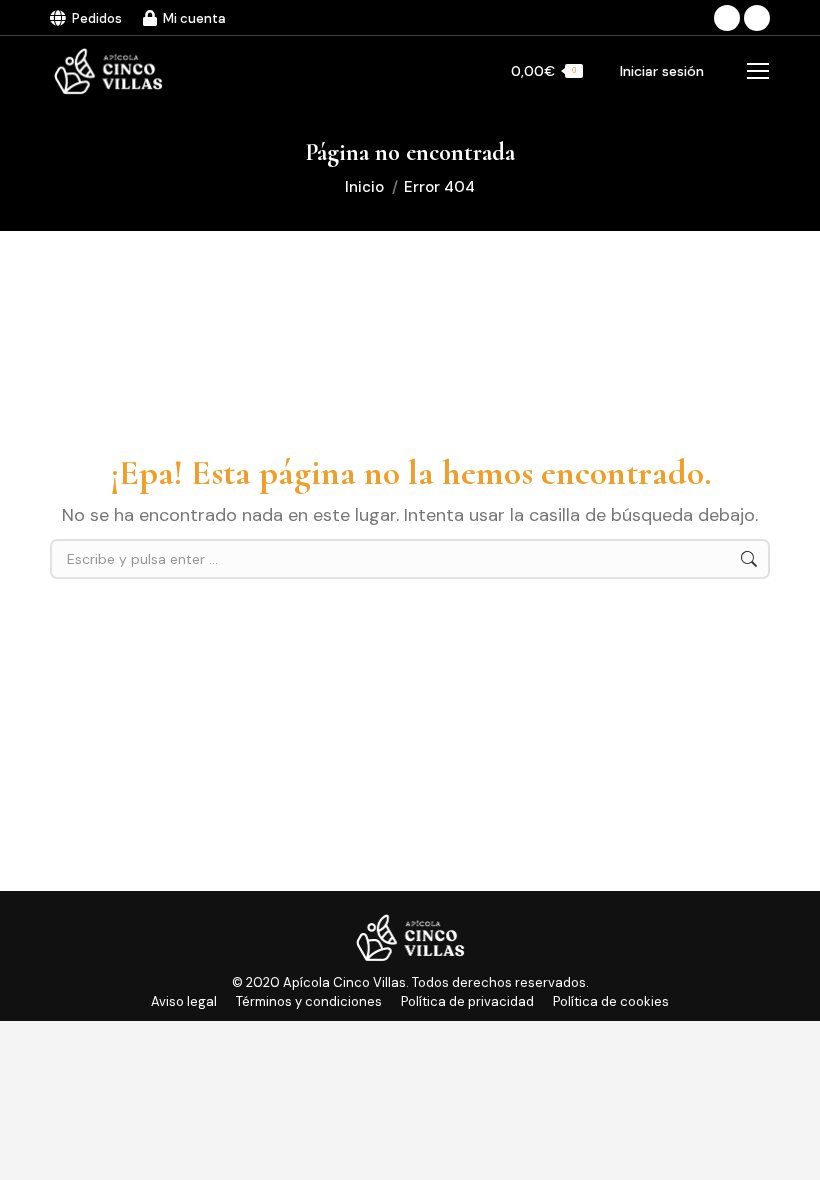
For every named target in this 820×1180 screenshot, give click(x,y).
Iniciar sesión (662, 71)
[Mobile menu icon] (758, 71)
